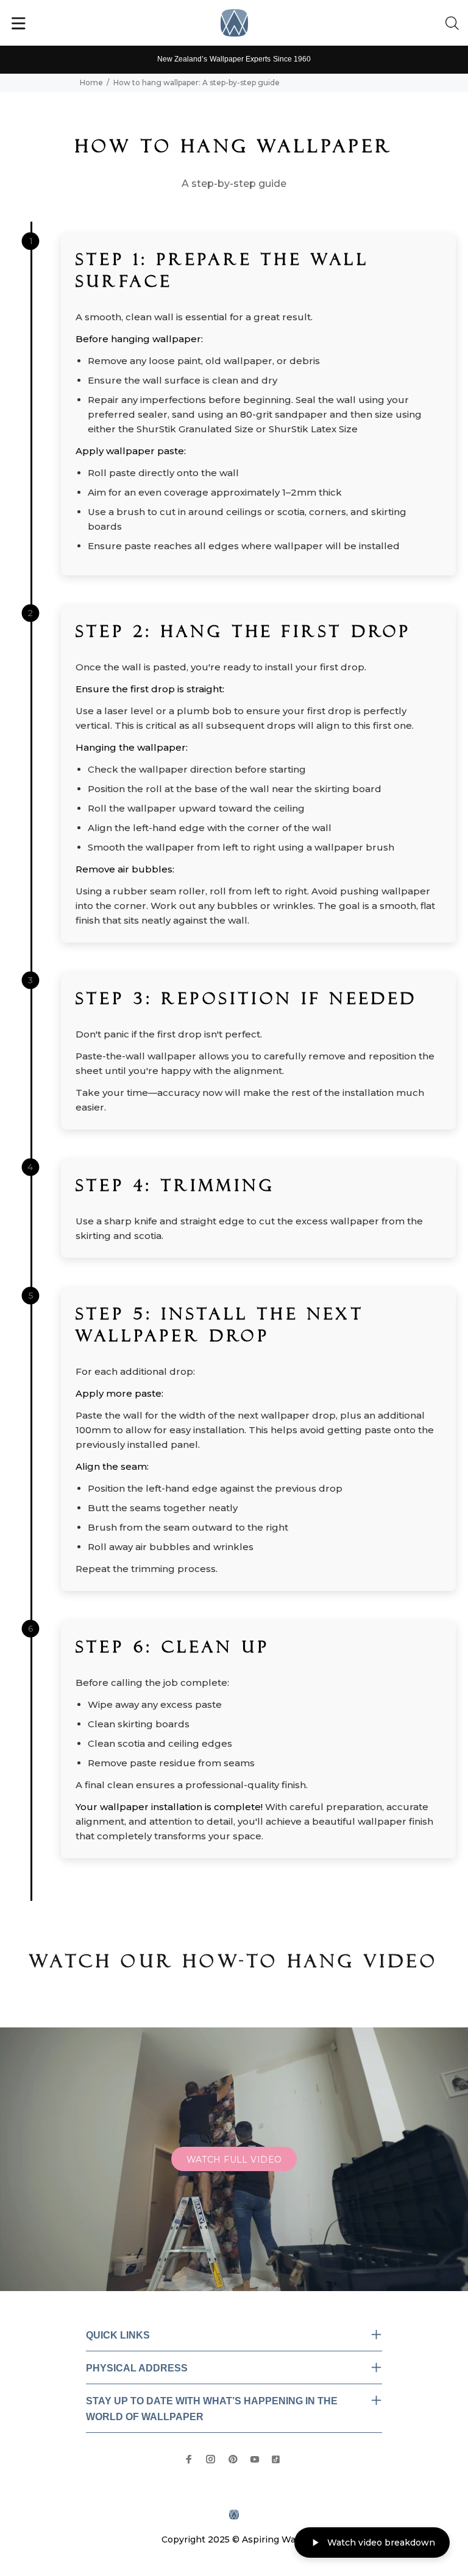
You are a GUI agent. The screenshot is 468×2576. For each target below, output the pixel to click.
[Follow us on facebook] (189, 2459)
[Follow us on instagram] (211, 2459)
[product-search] (455, 24)
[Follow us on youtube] (255, 2459)
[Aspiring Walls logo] (234, 23)
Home (91, 82)
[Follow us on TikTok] (276, 2458)
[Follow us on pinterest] (233, 2459)
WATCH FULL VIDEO (234, 2160)
